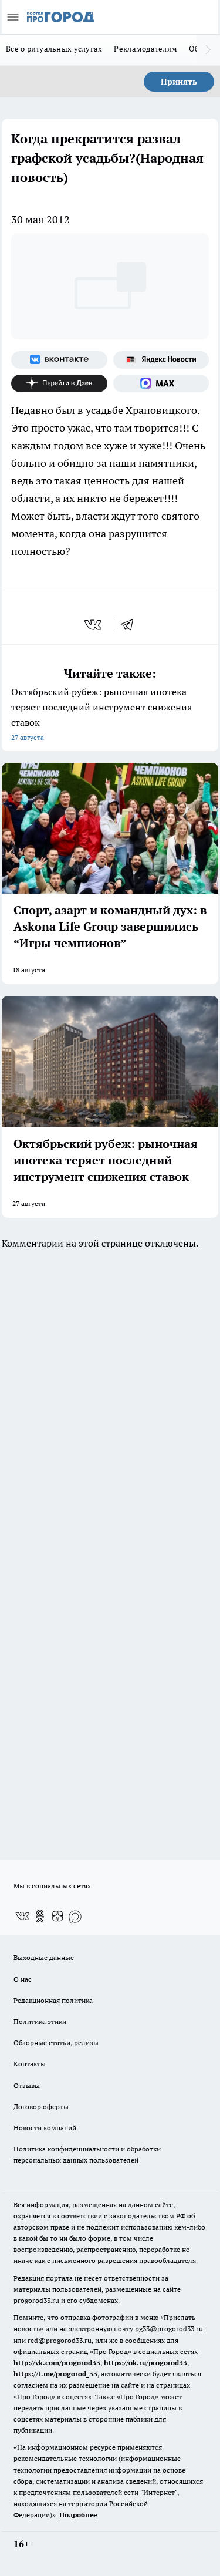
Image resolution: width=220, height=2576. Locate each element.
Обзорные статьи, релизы (56, 2043)
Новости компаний (45, 2128)
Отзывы (27, 2085)
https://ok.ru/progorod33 (145, 2363)
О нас (23, 1979)
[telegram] (131, 625)
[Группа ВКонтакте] (59, 360)
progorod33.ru (36, 2300)
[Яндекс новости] (161, 360)
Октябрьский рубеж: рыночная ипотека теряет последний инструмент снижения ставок (101, 714)
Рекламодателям (145, 49)
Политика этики (40, 2021)
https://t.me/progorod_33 (55, 2374)
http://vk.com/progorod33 (57, 2363)
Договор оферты (41, 2107)
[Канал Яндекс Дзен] (59, 383)
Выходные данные (44, 1957)
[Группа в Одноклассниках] (40, 1916)
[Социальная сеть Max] (161, 383)
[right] (208, 50)
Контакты (30, 2064)
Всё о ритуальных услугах (54, 49)
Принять (179, 82)
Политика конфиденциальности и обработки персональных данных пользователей (87, 2154)
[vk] (94, 625)
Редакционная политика (53, 2000)
